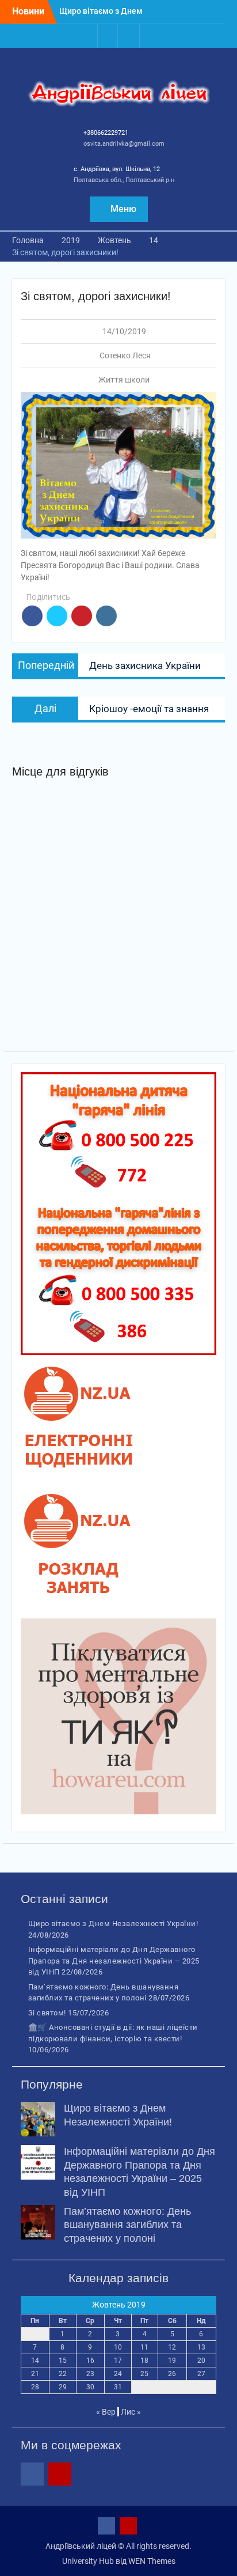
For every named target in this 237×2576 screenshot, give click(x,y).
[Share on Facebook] (32, 616)
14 (35, 2361)
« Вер (106, 2412)
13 (201, 2347)
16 (90, 2361)
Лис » (131, 2412)
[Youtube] (129, 36)
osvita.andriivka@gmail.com (124, 144)
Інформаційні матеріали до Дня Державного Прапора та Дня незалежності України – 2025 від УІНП (114, 1961)
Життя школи (124, 380)
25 (144, 2374)
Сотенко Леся (125, 355)
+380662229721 (106, 133)
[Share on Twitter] (57, 616)
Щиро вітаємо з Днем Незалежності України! (113, 1924)
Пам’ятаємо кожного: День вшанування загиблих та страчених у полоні (127, 2225)
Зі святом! (47, 2013)
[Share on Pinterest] (82, 616)
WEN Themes (152, 2561)
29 (63, 2387)
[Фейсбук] (108, 36)
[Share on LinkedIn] (106, 616)
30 (90, 2387)
